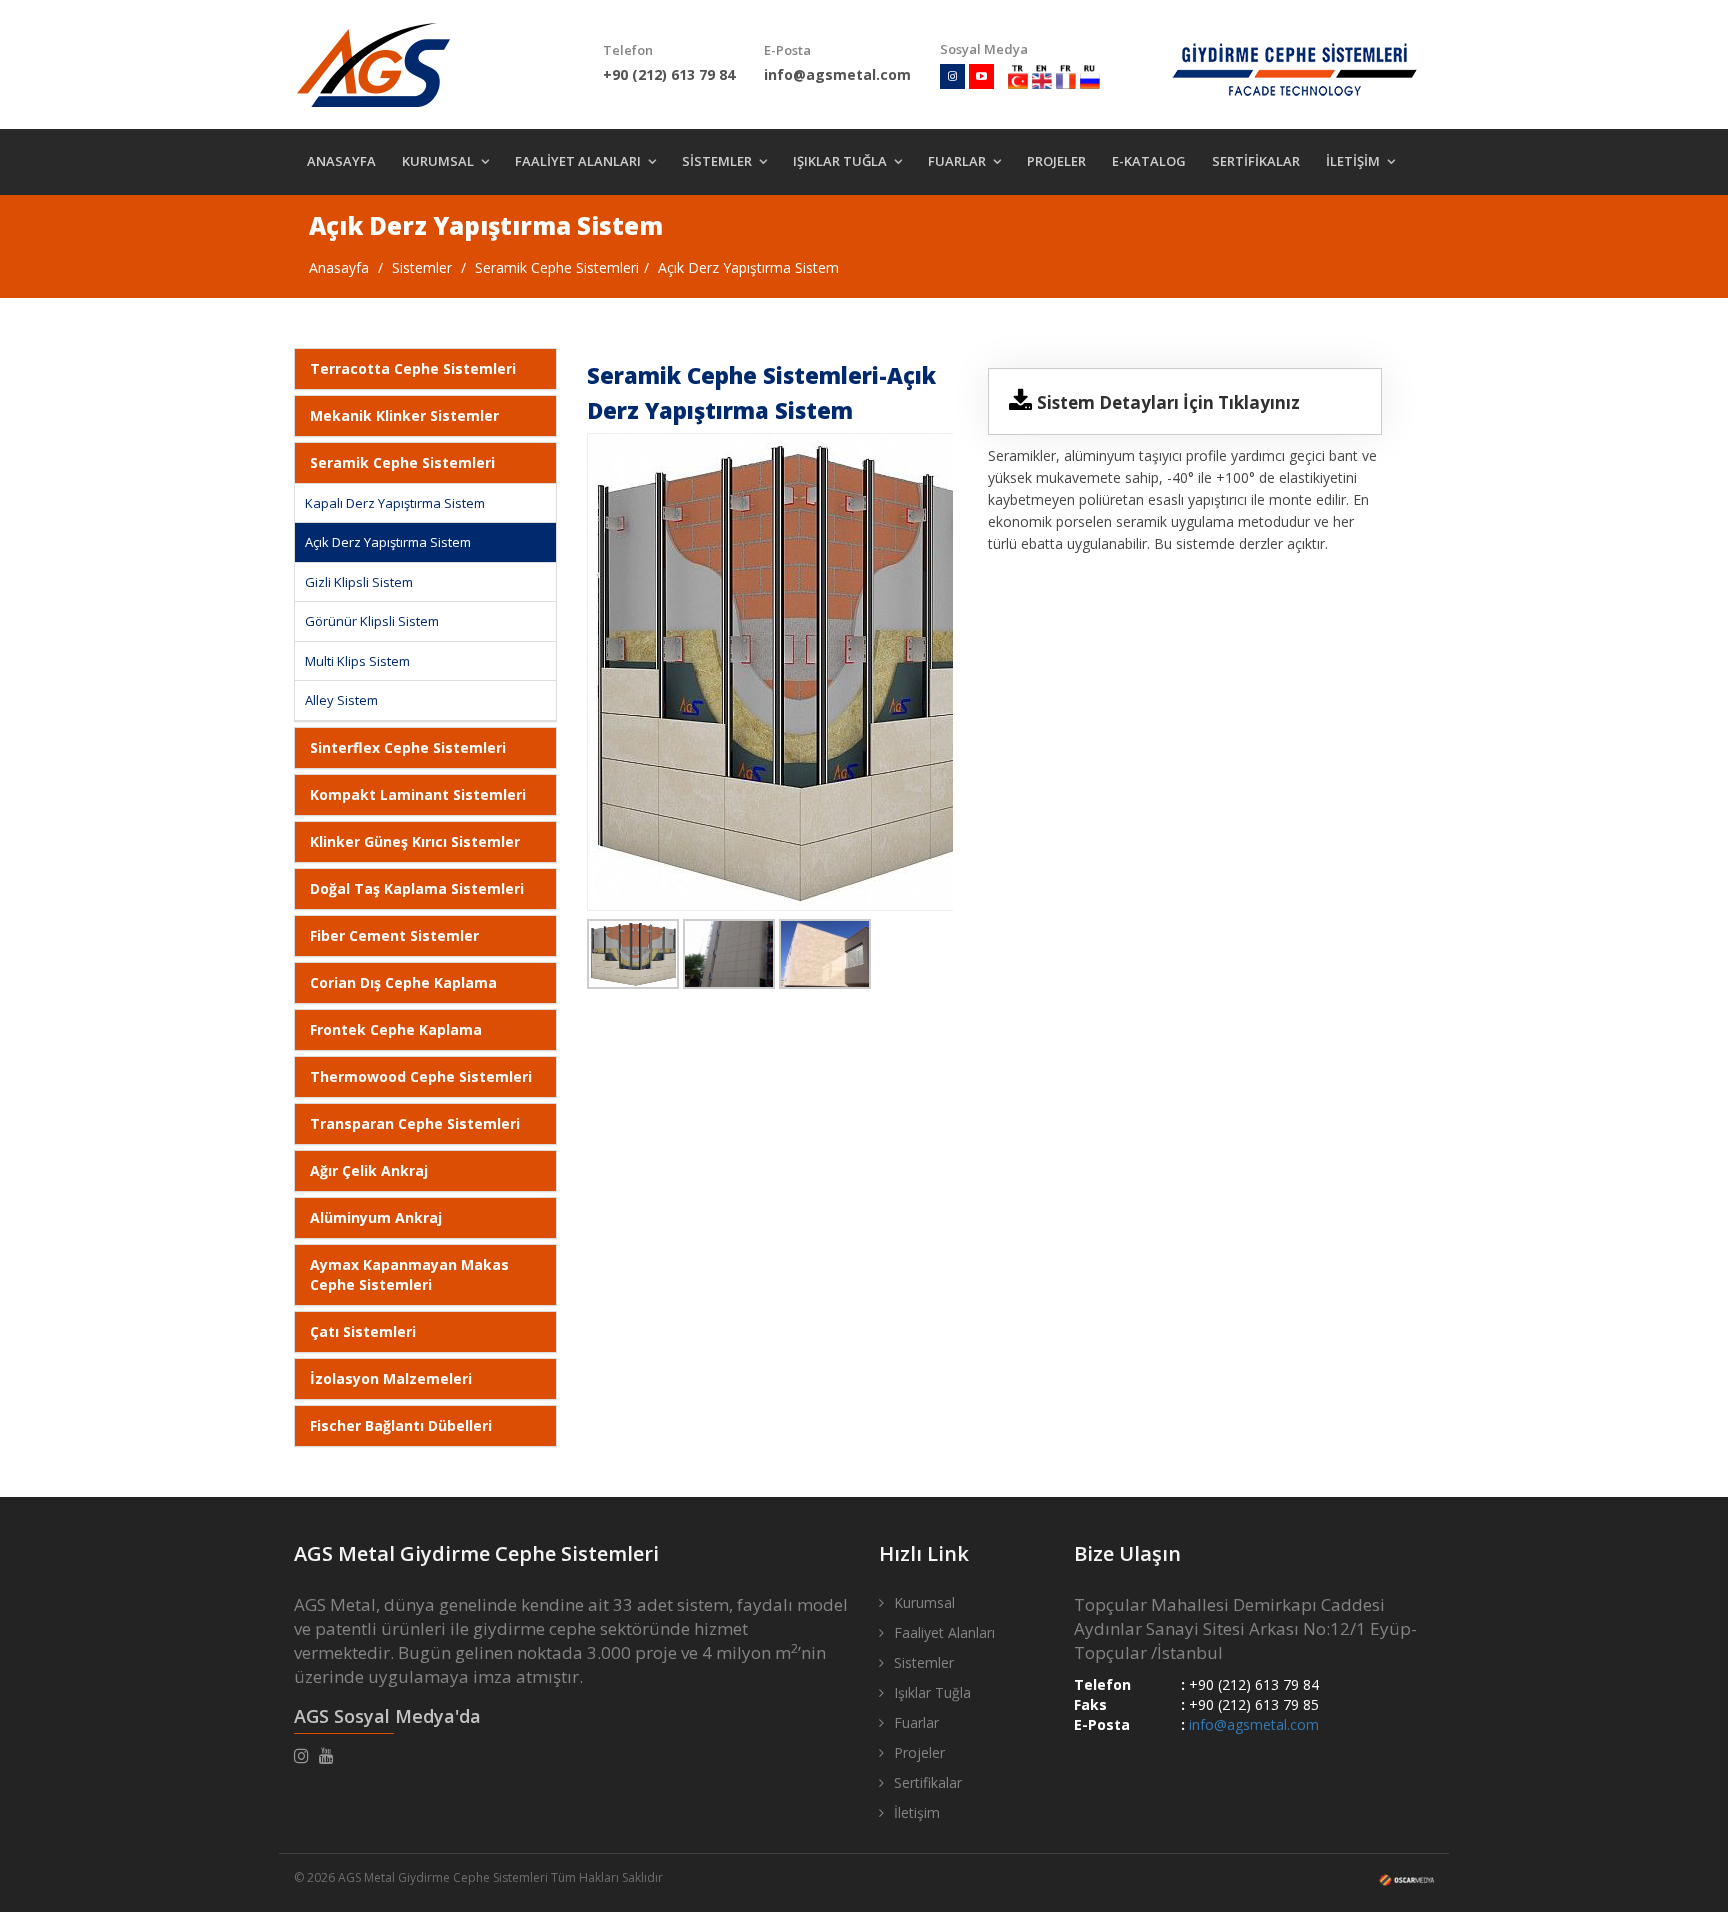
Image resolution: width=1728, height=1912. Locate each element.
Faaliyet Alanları (944, 1632)
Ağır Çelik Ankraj (369, 1170)
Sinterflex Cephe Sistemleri (408, 747)
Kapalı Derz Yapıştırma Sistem (395, 503)
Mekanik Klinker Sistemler (404, 415)
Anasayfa (339, 267)
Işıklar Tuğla (932, 1692)
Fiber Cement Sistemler (394, 935)
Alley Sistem (341, 700)
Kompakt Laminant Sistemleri (418, 794)
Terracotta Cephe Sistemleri (413, 368)
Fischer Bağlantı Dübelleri (401, 1425)
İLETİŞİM (1353, 161)
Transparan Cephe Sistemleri (415, 1123)
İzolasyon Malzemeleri (391, 1378)
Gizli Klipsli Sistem (359, 582)
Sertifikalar (928, 1782)
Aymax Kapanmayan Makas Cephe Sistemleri (409, 1274)
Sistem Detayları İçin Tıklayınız (1168, 402)
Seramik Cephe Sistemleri (557, 267)
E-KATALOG (1149, 161)
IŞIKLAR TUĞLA (840, 161)
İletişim (917, 1812)
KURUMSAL (438, 161)
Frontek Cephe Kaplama (396, 1029)
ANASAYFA (341, 161)
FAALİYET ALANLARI (578, 161)
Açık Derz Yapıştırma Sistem (748, 267)
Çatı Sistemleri (363, 1331)
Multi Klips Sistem (357, 661)
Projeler (919, 1752)
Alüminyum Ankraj (376, 1217)
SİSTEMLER (717, 161)
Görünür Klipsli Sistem (372, 621)
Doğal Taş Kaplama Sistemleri (417, 888)
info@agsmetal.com (1254, 1724)
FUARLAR (957, 161)
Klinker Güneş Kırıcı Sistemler (415, 841)
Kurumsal (924, 1602)
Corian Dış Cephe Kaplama (403, 982)
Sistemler (422, 267)
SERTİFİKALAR (1256, 161)
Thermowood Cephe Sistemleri (421, 1076)
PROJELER (1056, 161)
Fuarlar (916, 1722)
